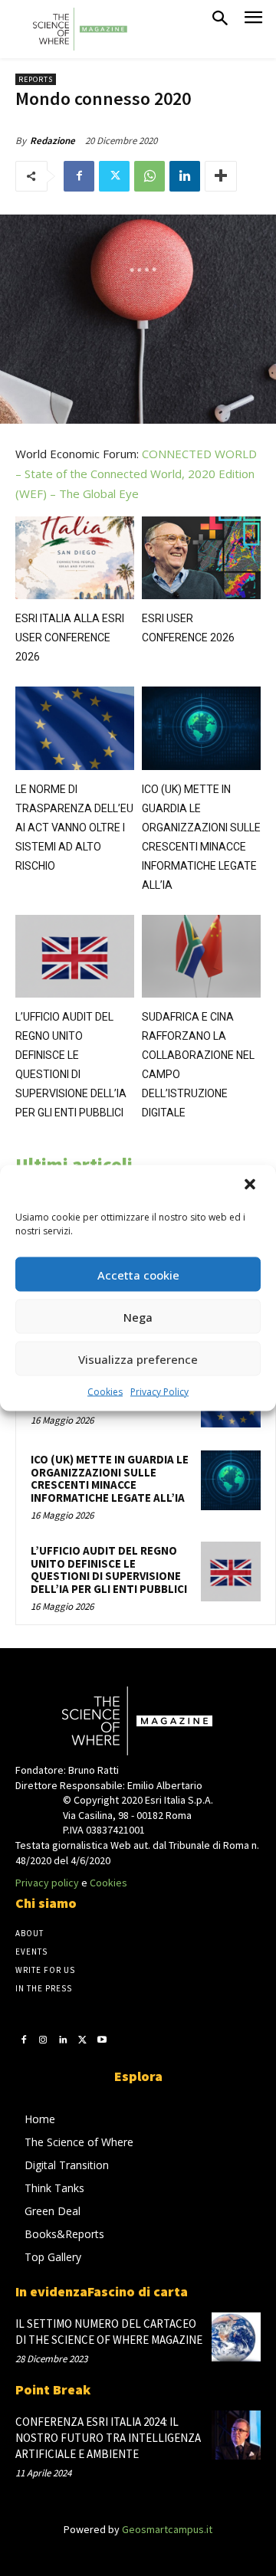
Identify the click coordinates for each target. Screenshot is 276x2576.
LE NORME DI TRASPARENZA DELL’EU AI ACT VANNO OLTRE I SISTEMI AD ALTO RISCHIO (74, 828)
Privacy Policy (159, 1392)
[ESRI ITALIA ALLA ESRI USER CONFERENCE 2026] (75, 558)
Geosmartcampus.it (167, 2529)
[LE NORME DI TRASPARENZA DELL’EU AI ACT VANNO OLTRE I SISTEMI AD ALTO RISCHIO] (75, 728)
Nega (138, 1316)
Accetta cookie (138, 1274)
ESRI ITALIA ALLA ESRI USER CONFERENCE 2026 (70, 637)
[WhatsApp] (149, 176)
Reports (36, 79)
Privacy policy (47, 1883)
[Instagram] (44, 2040)
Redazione (53, 141)
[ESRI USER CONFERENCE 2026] (201, 558)
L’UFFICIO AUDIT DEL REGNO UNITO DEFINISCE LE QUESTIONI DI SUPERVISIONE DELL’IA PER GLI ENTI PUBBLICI (109, 1570)
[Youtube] (102, 2040)
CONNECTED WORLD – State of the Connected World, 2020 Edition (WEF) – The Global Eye (136, 474)
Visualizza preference (138, 1358)
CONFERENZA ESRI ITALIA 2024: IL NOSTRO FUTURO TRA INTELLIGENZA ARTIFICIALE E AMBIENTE (108, 2438)
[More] (221, 176)
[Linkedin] (185, 176)
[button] (251, 1186)
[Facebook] (79, 176)
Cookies (105, 1392)
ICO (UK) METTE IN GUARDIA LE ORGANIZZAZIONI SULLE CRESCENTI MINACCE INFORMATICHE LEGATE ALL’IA (110, 1478)
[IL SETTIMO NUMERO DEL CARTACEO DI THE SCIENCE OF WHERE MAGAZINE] (236, 2337)
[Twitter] (114, 176)
